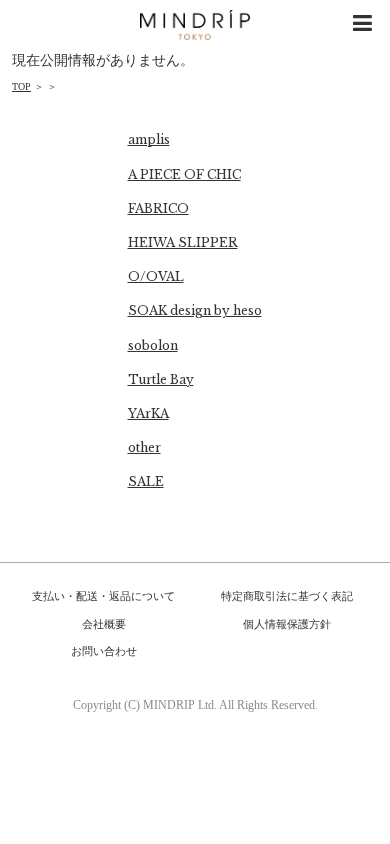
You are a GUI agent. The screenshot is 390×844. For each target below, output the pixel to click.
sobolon (153, 345)
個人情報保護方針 (287, 624)
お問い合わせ (104, 651)
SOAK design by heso (195, 310)
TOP (21, 86)
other (144, 447)
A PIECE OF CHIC (184, 174)
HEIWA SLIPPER (183, 242)
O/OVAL (156, 276)
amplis (149, 139)
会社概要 (104, 624)
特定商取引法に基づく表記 (287, 596)
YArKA (148, 413)
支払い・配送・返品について (103, 596)
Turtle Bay (161, 379)
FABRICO (158, 208)
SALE (146, 481)
